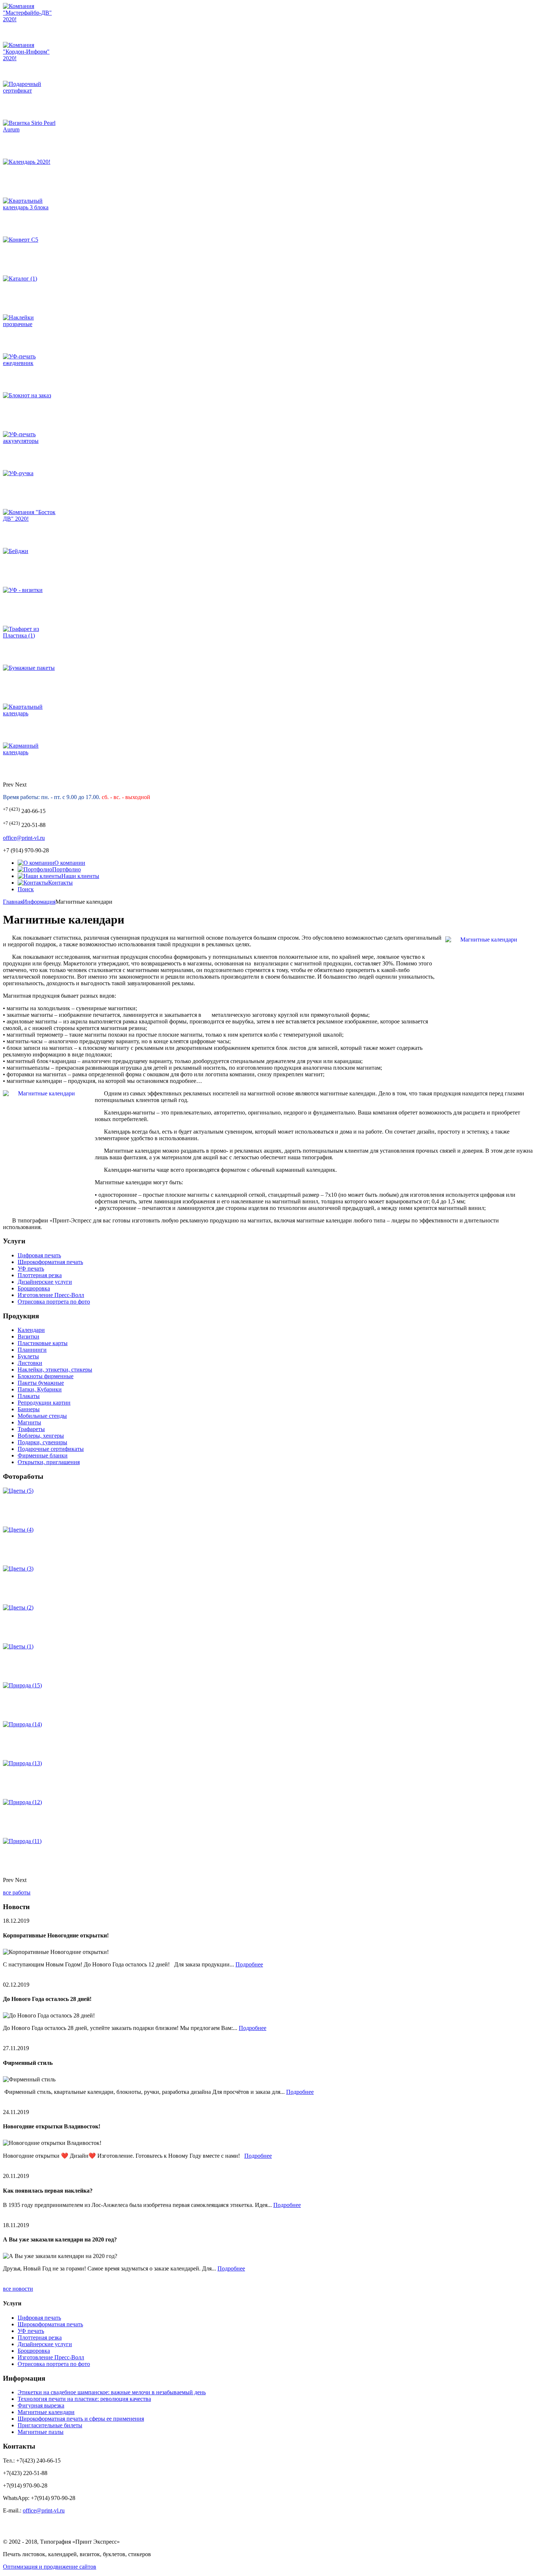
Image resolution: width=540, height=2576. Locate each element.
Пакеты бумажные (41, 1383)
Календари (31, 1330)
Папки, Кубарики (40, 1389)
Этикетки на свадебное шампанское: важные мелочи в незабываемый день (112, 2392)
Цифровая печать (39, 1255)
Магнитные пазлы (41, 2432)
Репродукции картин (44, 1403)
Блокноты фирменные (46, 1376)
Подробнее (249, 1964)
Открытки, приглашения (49, 1462)
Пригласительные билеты (50, 2425)
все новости (18, 2289)
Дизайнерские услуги (45, 1282)
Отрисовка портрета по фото (54, 1302)
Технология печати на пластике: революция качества (84, 2399)
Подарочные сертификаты (51, 1449)
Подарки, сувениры (42, 1442)
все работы (17, 1892)
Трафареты (31, 1429)
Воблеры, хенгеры (41, 1436)
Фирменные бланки (43, 1455)
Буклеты (28, 1356)
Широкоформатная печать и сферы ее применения (81, 2419)
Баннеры (29, 1409)
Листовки (30, 1363)
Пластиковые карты (43, 1343)
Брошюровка (34, 1288)
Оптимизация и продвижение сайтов (50, 2567)
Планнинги (32, 1350)
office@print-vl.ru (24, 838)
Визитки (28, 1336)
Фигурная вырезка (41, 2405)
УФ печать (31, 1269)
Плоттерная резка (40, 1275)
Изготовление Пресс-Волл (51, 1295)
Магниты (29, 1422)
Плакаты (29, 1396)
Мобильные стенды (42, 1416)
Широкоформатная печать (50, 1262)
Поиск (26, 889)
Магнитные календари (46, 2412)
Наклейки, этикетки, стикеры (55, 1370)
